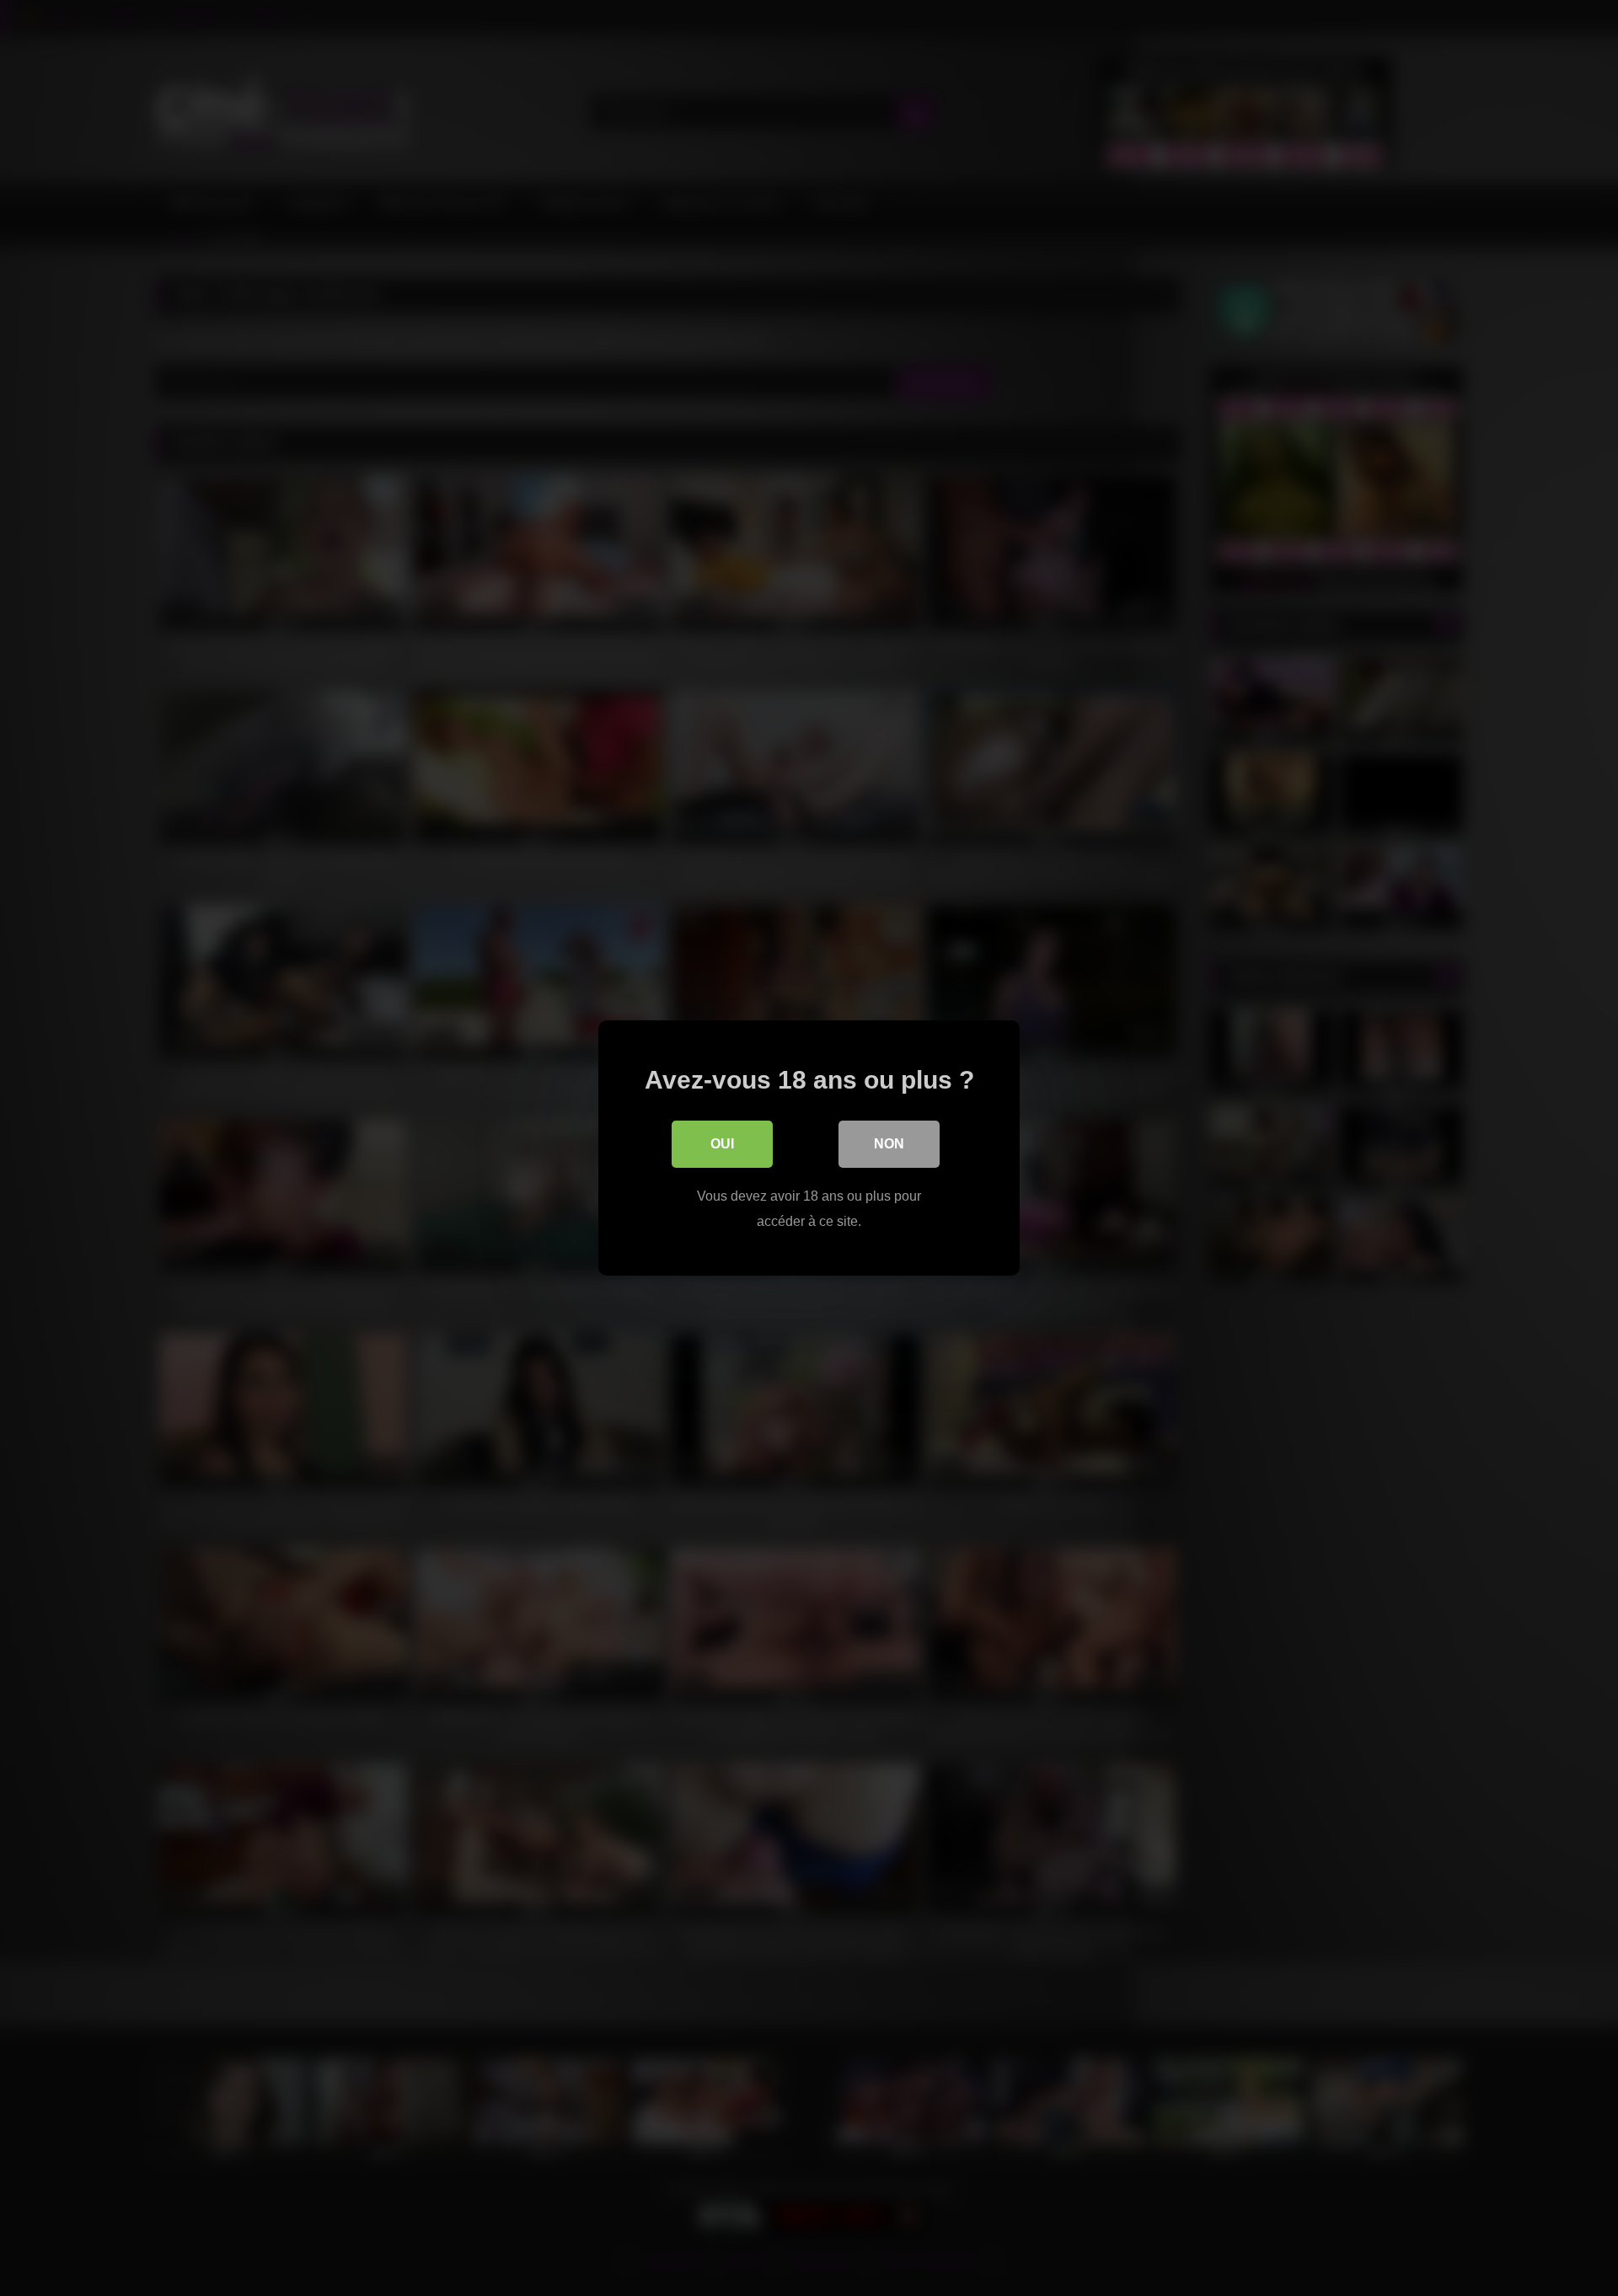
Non (889, 1144)
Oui (722, 1144)
